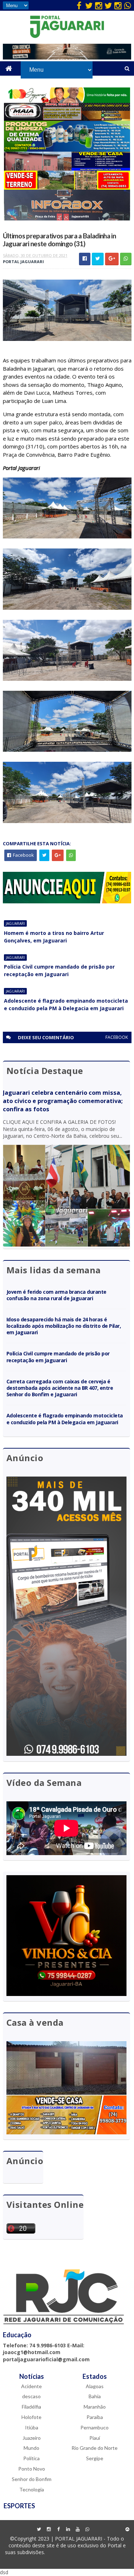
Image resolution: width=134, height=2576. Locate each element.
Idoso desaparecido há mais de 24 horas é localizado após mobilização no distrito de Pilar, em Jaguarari (64, 1326)
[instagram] (99, 5)
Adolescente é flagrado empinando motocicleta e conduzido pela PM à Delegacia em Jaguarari (66, 1004)
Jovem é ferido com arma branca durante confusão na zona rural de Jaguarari (56, 1295)
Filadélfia (31, 2407)
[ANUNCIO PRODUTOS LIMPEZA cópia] (67, 150)
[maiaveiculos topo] (67, 119)
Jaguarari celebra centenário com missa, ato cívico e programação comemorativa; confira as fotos (63, 1101)
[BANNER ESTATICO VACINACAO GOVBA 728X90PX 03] (67, 58)
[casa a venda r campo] (67, 169)
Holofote (31, 2417)
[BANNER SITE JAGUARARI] (67, 101)
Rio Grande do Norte (95, 2448)
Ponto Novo (32, 2469)
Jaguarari (15, 923)
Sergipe (95, 2458)
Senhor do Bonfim (32, 2479)
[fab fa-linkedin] (68, 2529)
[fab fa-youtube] (78, 2529)
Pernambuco (95, 2427)
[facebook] (79, 5)
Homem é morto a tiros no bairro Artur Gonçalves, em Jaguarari (54, 937)
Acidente (31, 2386)
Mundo (31, 2448)
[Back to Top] (128, 2529)
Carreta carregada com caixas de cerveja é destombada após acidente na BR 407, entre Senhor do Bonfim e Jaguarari (60, 1388)
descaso (31, 2396)
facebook (117, 1037)
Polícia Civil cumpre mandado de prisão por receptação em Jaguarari (59, 970)
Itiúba (32, 2427)
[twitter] (89, 5)
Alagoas (95, 2386)
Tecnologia (32, 2489)
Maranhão (95, 2407)
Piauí (95, 2438)
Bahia (95, 2396)
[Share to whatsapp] (126, 259)
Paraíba (95, 2417)
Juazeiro (32, 2438)
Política (31, 2458)
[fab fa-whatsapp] (128, 5)
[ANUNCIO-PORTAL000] (67, 901)
